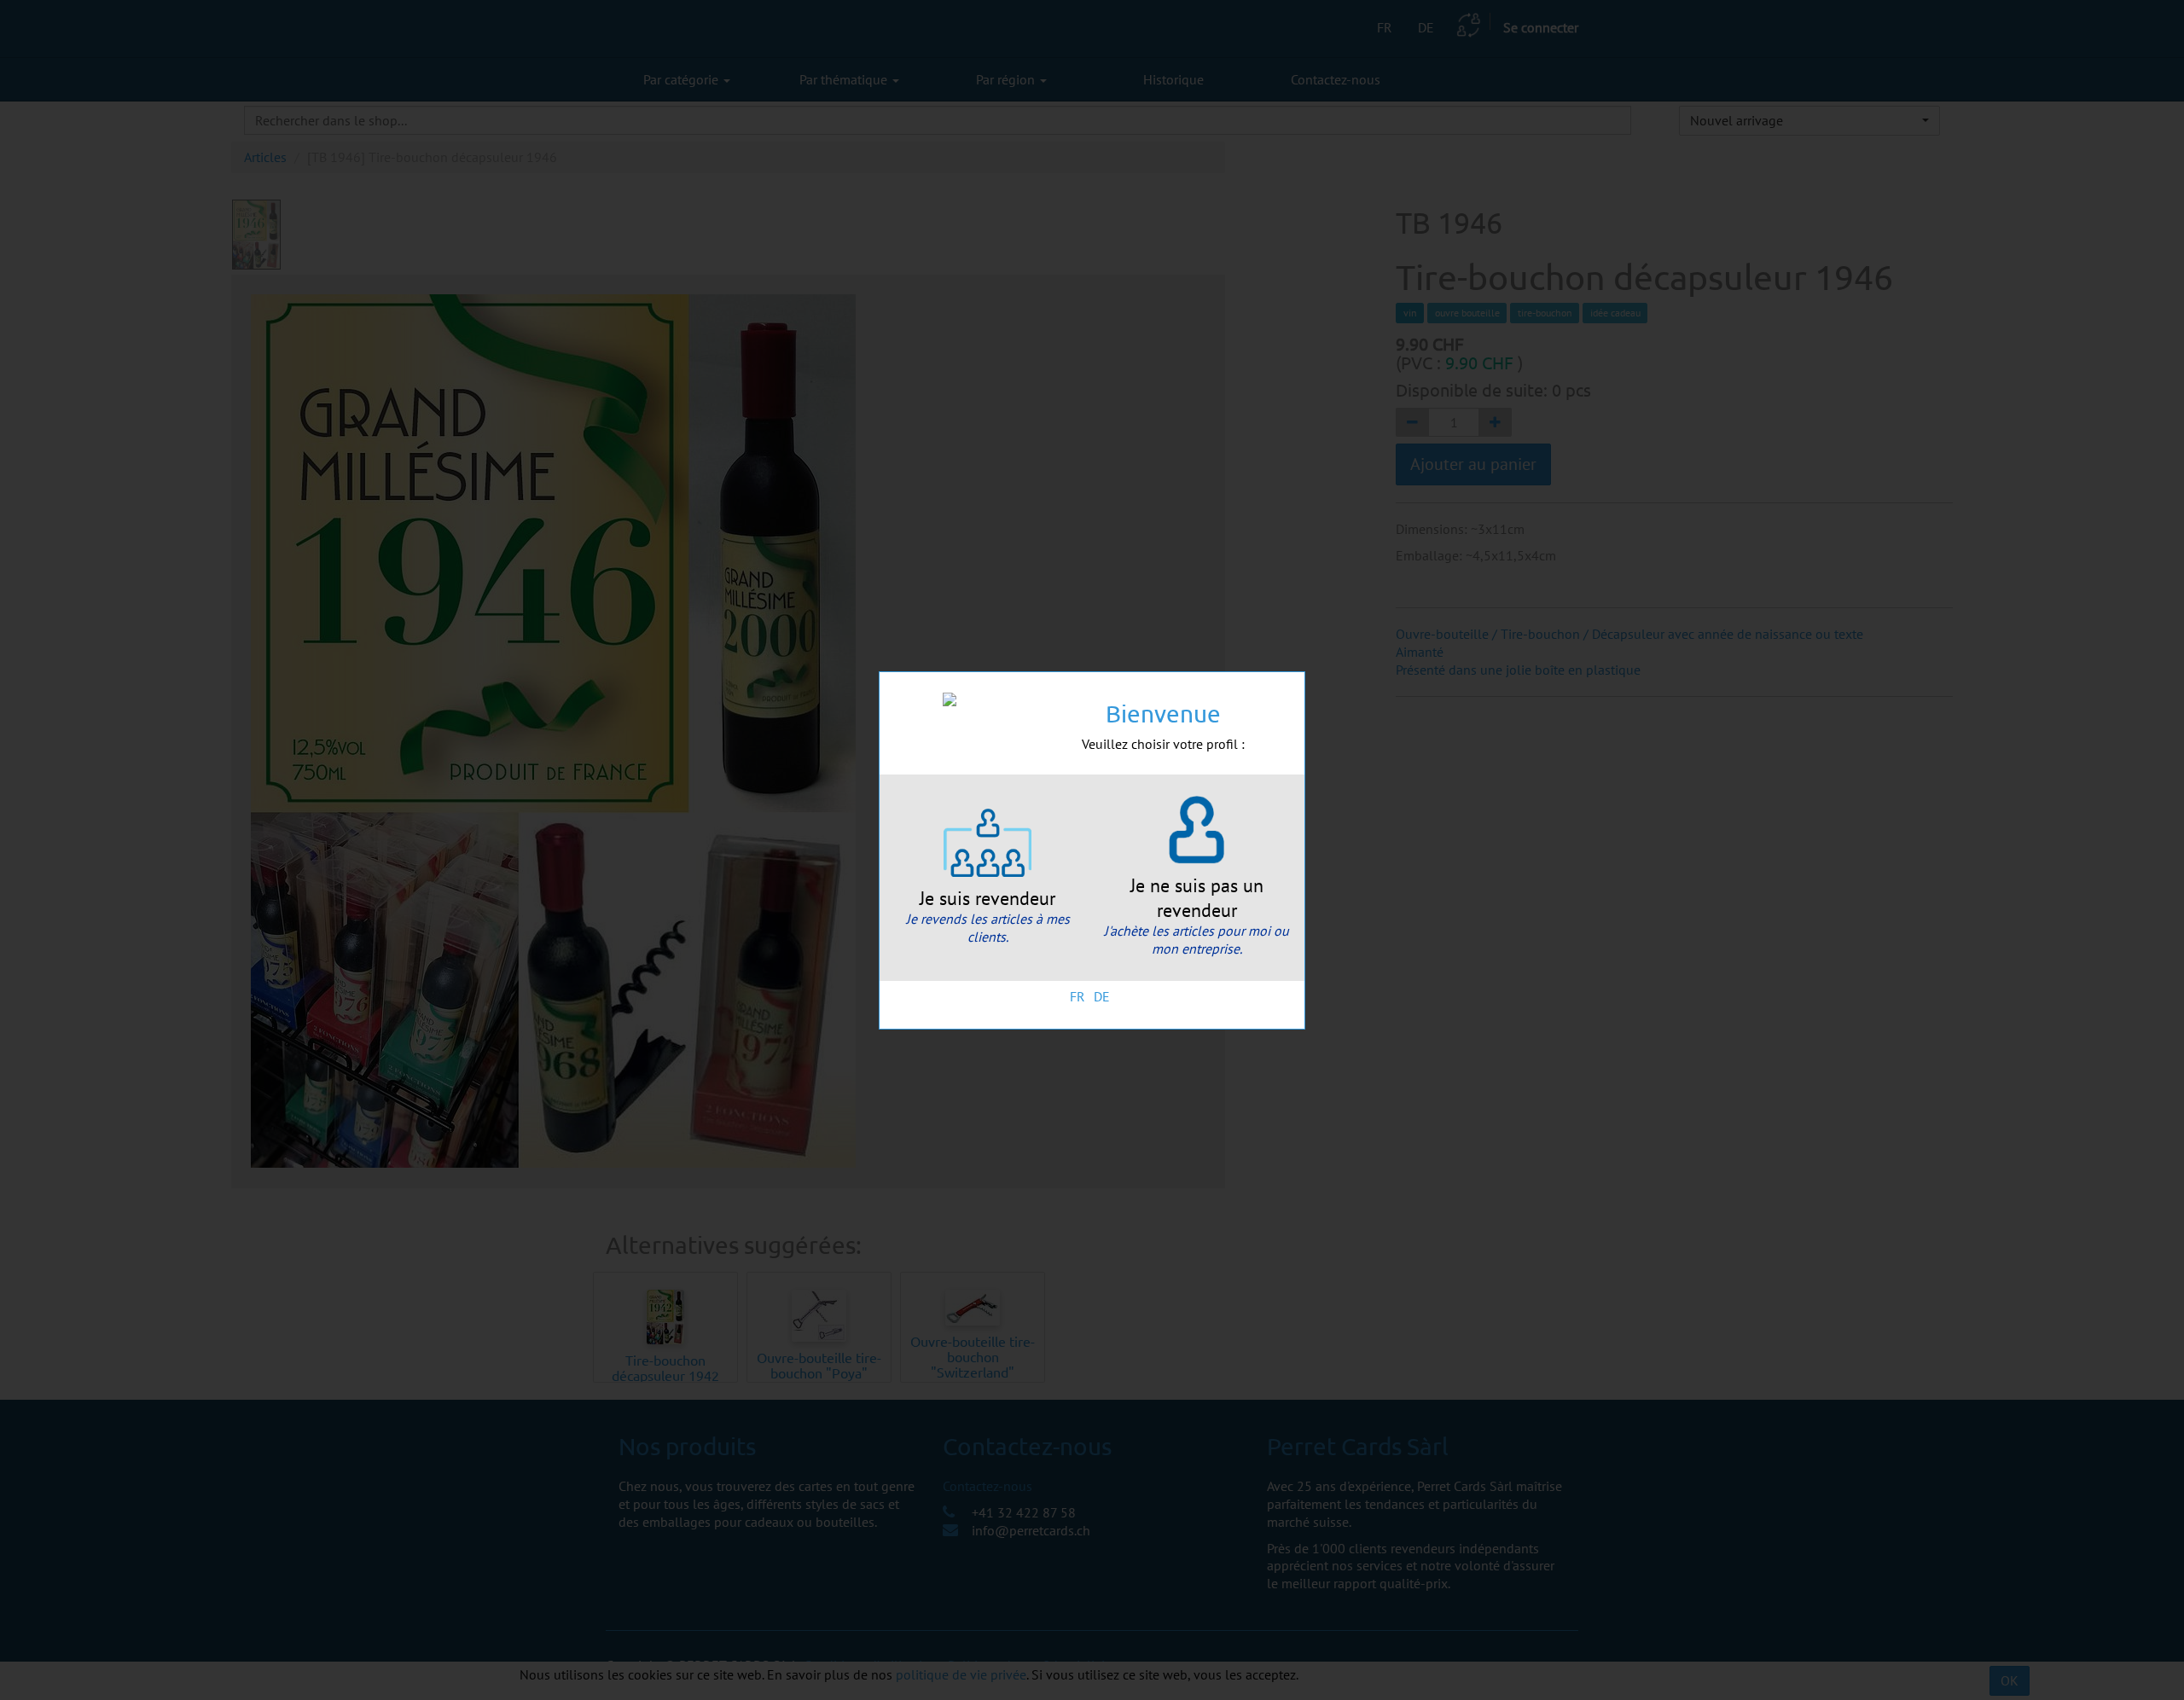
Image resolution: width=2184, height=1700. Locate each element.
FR (1077, 996)
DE (1102, 996)
